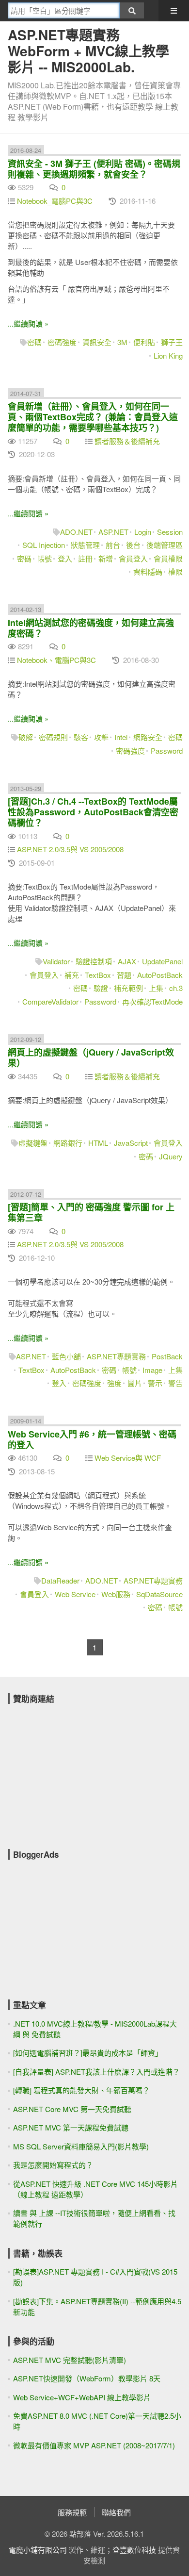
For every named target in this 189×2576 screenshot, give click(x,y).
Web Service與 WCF (128, 1458)
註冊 (85, 558)
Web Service (75, 1594)
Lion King (168, 355)
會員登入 (133, 558)
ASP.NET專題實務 (116, 1356)
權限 (175, 571)
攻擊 (101, 737)
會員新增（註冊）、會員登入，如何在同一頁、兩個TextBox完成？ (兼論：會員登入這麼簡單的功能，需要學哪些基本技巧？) (93, 417)
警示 (155, 1383)
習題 (124, 975)
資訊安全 (97, 342)
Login (143, 532)
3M (122, 342)
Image (152, 1370)
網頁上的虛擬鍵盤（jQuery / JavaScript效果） (91, 1057)
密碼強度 (62, 342)
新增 (106, 558)
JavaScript (131, 1143)
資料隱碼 (148, 571)
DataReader (60, 1580)
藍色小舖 (66, 1356)
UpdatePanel (162, 961)
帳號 (45, 558)
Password (167, 751)
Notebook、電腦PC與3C (56, 660)
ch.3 (176, 988)
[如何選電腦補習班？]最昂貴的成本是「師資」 (88, 2053)
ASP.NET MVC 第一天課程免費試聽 (71, 2127)
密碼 (34, 342)
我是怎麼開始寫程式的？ (53, 2165)
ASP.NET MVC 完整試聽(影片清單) (70, 2360)
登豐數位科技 (134, 2550)
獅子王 (172, 342)
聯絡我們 (116, 2512)
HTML (98, 1143)
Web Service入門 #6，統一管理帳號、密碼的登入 (92, 1439)
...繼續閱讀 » (28, 323)
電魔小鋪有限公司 (38, 2550)
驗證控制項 (94, 961)
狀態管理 (85, 545)
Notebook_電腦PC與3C (55, 201)
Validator (56, 961)
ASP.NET (113, 532)
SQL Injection (44, 545)
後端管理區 (165, 545)
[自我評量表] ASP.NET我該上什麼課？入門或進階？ (96, 2072)
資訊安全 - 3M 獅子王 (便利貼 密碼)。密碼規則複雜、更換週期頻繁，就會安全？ (94, 169)
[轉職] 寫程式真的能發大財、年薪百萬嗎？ (81, 2090)
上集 (156, 988)
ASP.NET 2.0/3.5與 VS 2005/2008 (70, 849)
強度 (114, 1383)
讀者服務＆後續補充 (127, 441)
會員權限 (168, 558)
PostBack (167, 1356)
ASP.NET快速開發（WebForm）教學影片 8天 (87, 2378)
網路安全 (148, 737)
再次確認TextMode (152, 1001)
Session (170, 532)
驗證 (101, 988)
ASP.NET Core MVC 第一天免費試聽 (72, 2109)
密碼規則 (53, 737)
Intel (121, 737)
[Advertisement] (80, 1770)
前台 (113, 545)
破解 (26, 737)
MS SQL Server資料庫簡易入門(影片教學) (81, 2146)
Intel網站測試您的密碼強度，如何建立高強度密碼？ (91, 628)
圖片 (135, 1383)
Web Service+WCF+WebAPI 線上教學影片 (82, 2397)
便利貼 (144, 342)
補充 (72, 975)
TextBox (98, 975)
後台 (133, 545)
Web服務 (116, 1594)
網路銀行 (68, 1143)
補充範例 (128, 988)
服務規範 (72, 2512)
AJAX (127, 961)
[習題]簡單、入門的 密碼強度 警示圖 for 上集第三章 (91, 1212)
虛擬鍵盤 (33, 1143)
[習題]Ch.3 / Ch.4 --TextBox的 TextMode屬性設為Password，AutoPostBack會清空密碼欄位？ (93, 812)
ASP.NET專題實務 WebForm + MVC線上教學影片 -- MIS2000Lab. (88, 51)
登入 (65, 558)
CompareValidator (50, 1001)
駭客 (81, 737)
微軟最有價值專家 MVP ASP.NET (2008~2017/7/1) (94, 2445)
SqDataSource (159, 1594)
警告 (175, 1383)
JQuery (171, 1156)
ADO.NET (76, 532)
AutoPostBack (160, 975)
